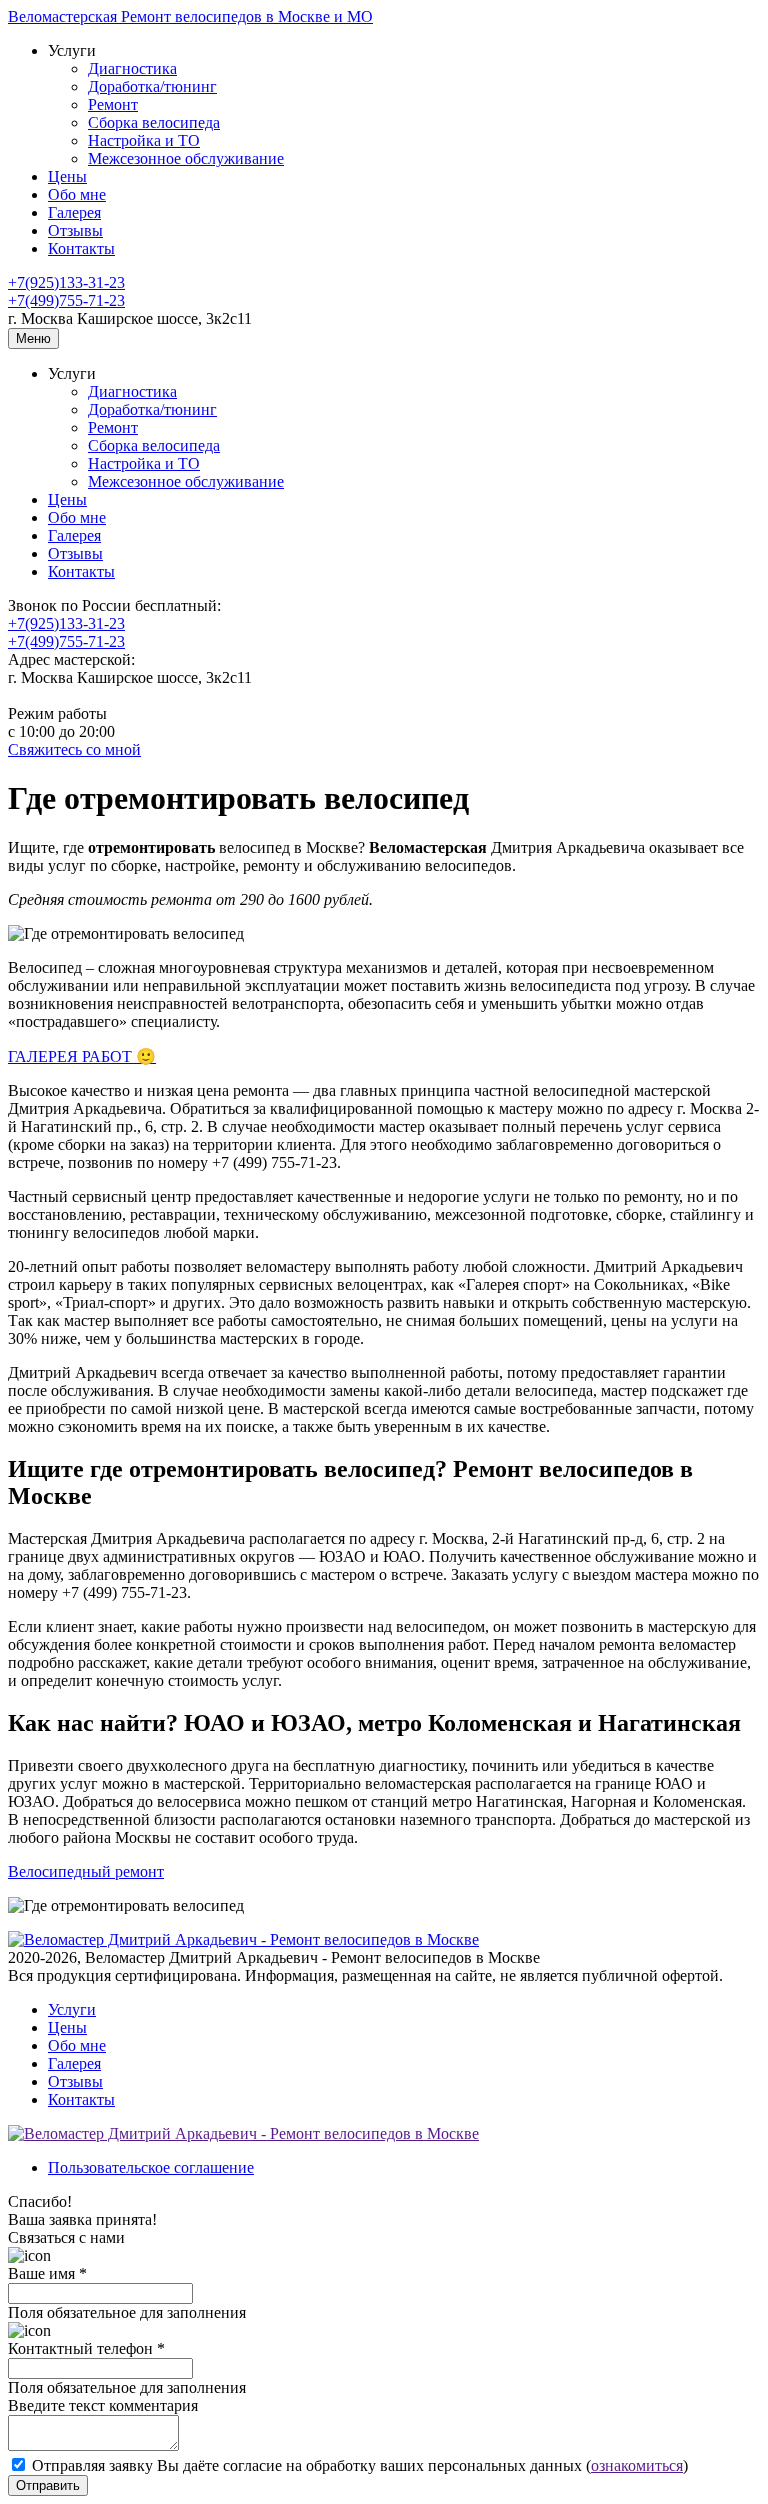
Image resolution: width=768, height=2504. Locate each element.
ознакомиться (637, 2465)
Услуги (72, 2009)
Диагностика (132, 68)
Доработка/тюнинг (152, 86)
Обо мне (77, 194)
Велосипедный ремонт (86, 1871)
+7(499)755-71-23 (66, 300)
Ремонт (113, 104)
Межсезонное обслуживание (186, 158)
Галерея (74, 212)
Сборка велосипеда (154, 122)
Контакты (81, 248)
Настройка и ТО (144, 140)
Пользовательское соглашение (151, 2167)
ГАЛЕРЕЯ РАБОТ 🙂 (82, 1056)
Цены (67, 176)
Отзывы (75, 230)
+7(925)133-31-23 (66, 282)
